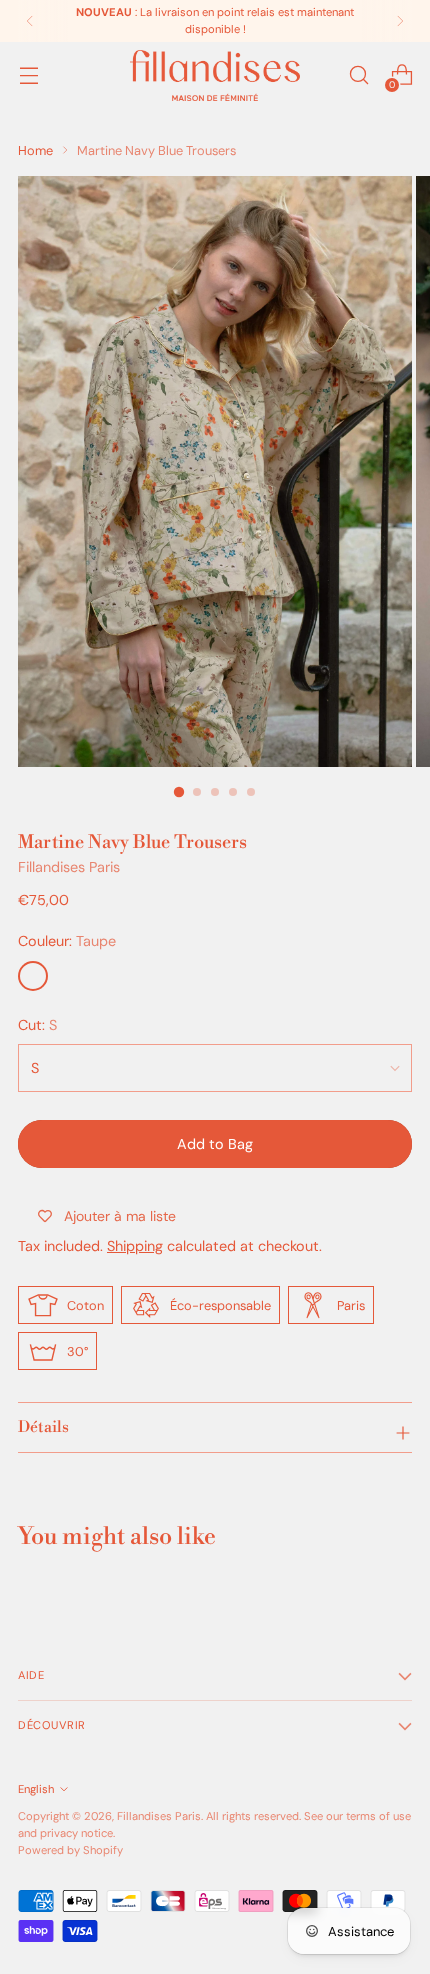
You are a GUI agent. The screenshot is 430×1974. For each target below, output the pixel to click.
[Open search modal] (358, 75)
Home (35, 150)
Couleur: (67, 941)
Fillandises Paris (69, 867)
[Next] (400, 21)
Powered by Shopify (70, 1850)
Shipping (135, 1246)
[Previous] (30, 21)
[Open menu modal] (28, 75)
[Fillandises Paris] (215, 75)
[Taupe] (33, 976)
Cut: (37, 1025)
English (36, 1789)
